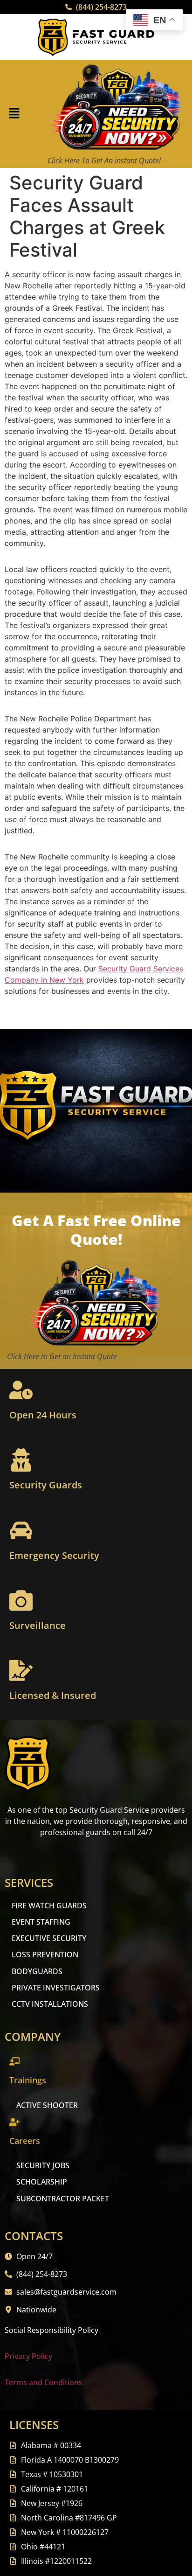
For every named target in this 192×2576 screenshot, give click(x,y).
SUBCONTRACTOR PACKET (63, 2199)
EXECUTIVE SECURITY (49, 1938)
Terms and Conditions (44, 2382)
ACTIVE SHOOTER (47, 2105)
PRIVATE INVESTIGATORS (56, 1988)
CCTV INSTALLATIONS (50, 2004)
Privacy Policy (28, 2356)
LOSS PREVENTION (45, 1955)
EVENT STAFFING (41, 1922)
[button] (14, 114)
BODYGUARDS (37, 1971)
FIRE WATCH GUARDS (49, 1906)
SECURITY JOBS (43, 2165)
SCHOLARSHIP (42, 2182)
